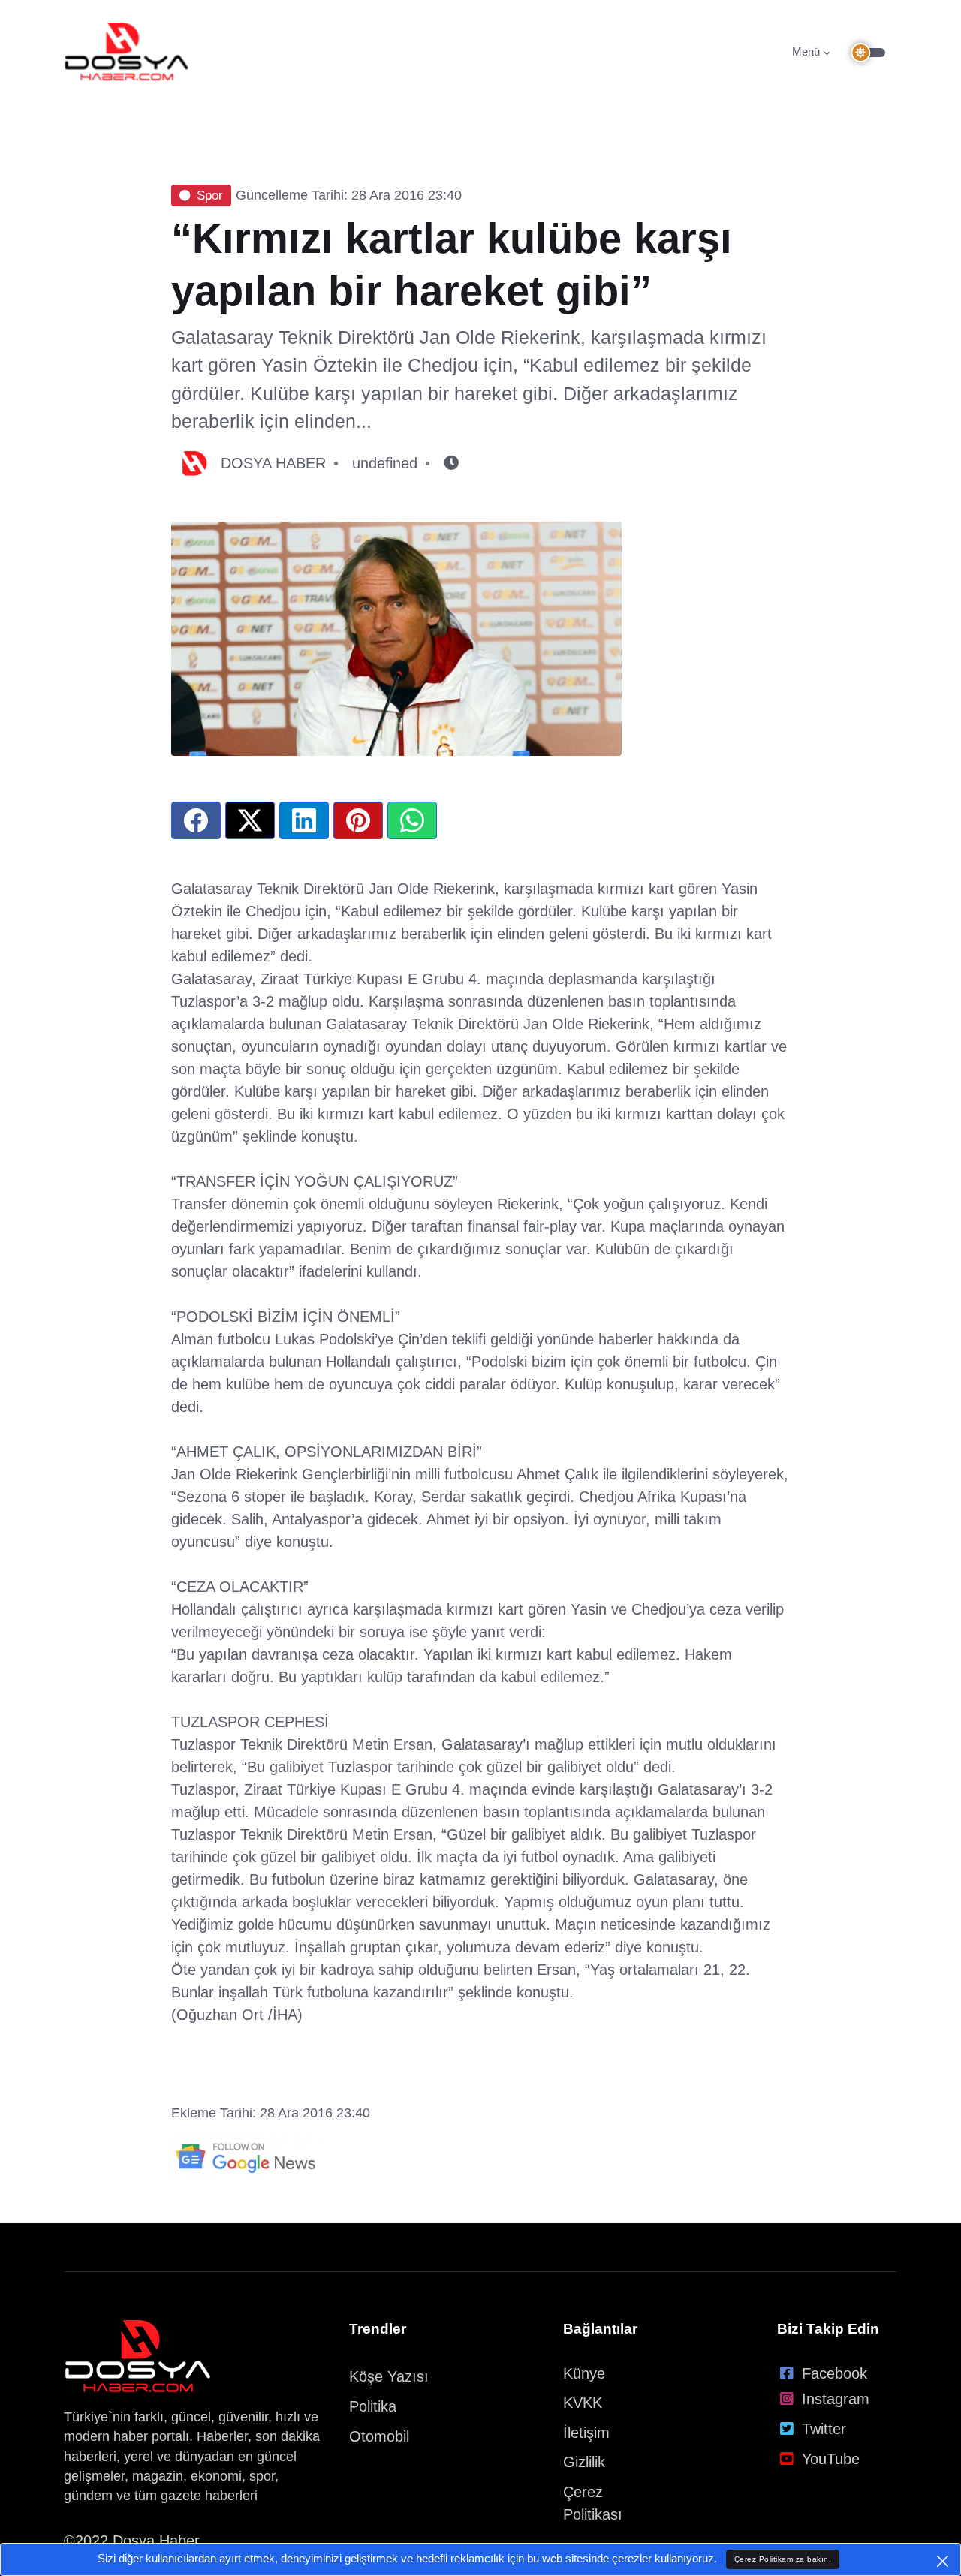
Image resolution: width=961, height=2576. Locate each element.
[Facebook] (196, 820)
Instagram (836, 2399)
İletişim (586, 2433)
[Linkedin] (304, 820)
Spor (210, 196)
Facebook (834, 2373)
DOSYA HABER (273, 463)
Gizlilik (584, 2462)
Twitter (824, 2429)
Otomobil (379, 2436)
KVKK (583, 2403)
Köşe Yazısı (389, 2376)
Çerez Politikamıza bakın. (783, 2559)
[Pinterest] (358, 820)
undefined (385, 463)
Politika (373, 2406)
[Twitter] (250, 820)
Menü (806, 51)
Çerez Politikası (593, 2503)
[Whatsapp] (412, 820)
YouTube (831, 2459)
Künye (584, 2373)
